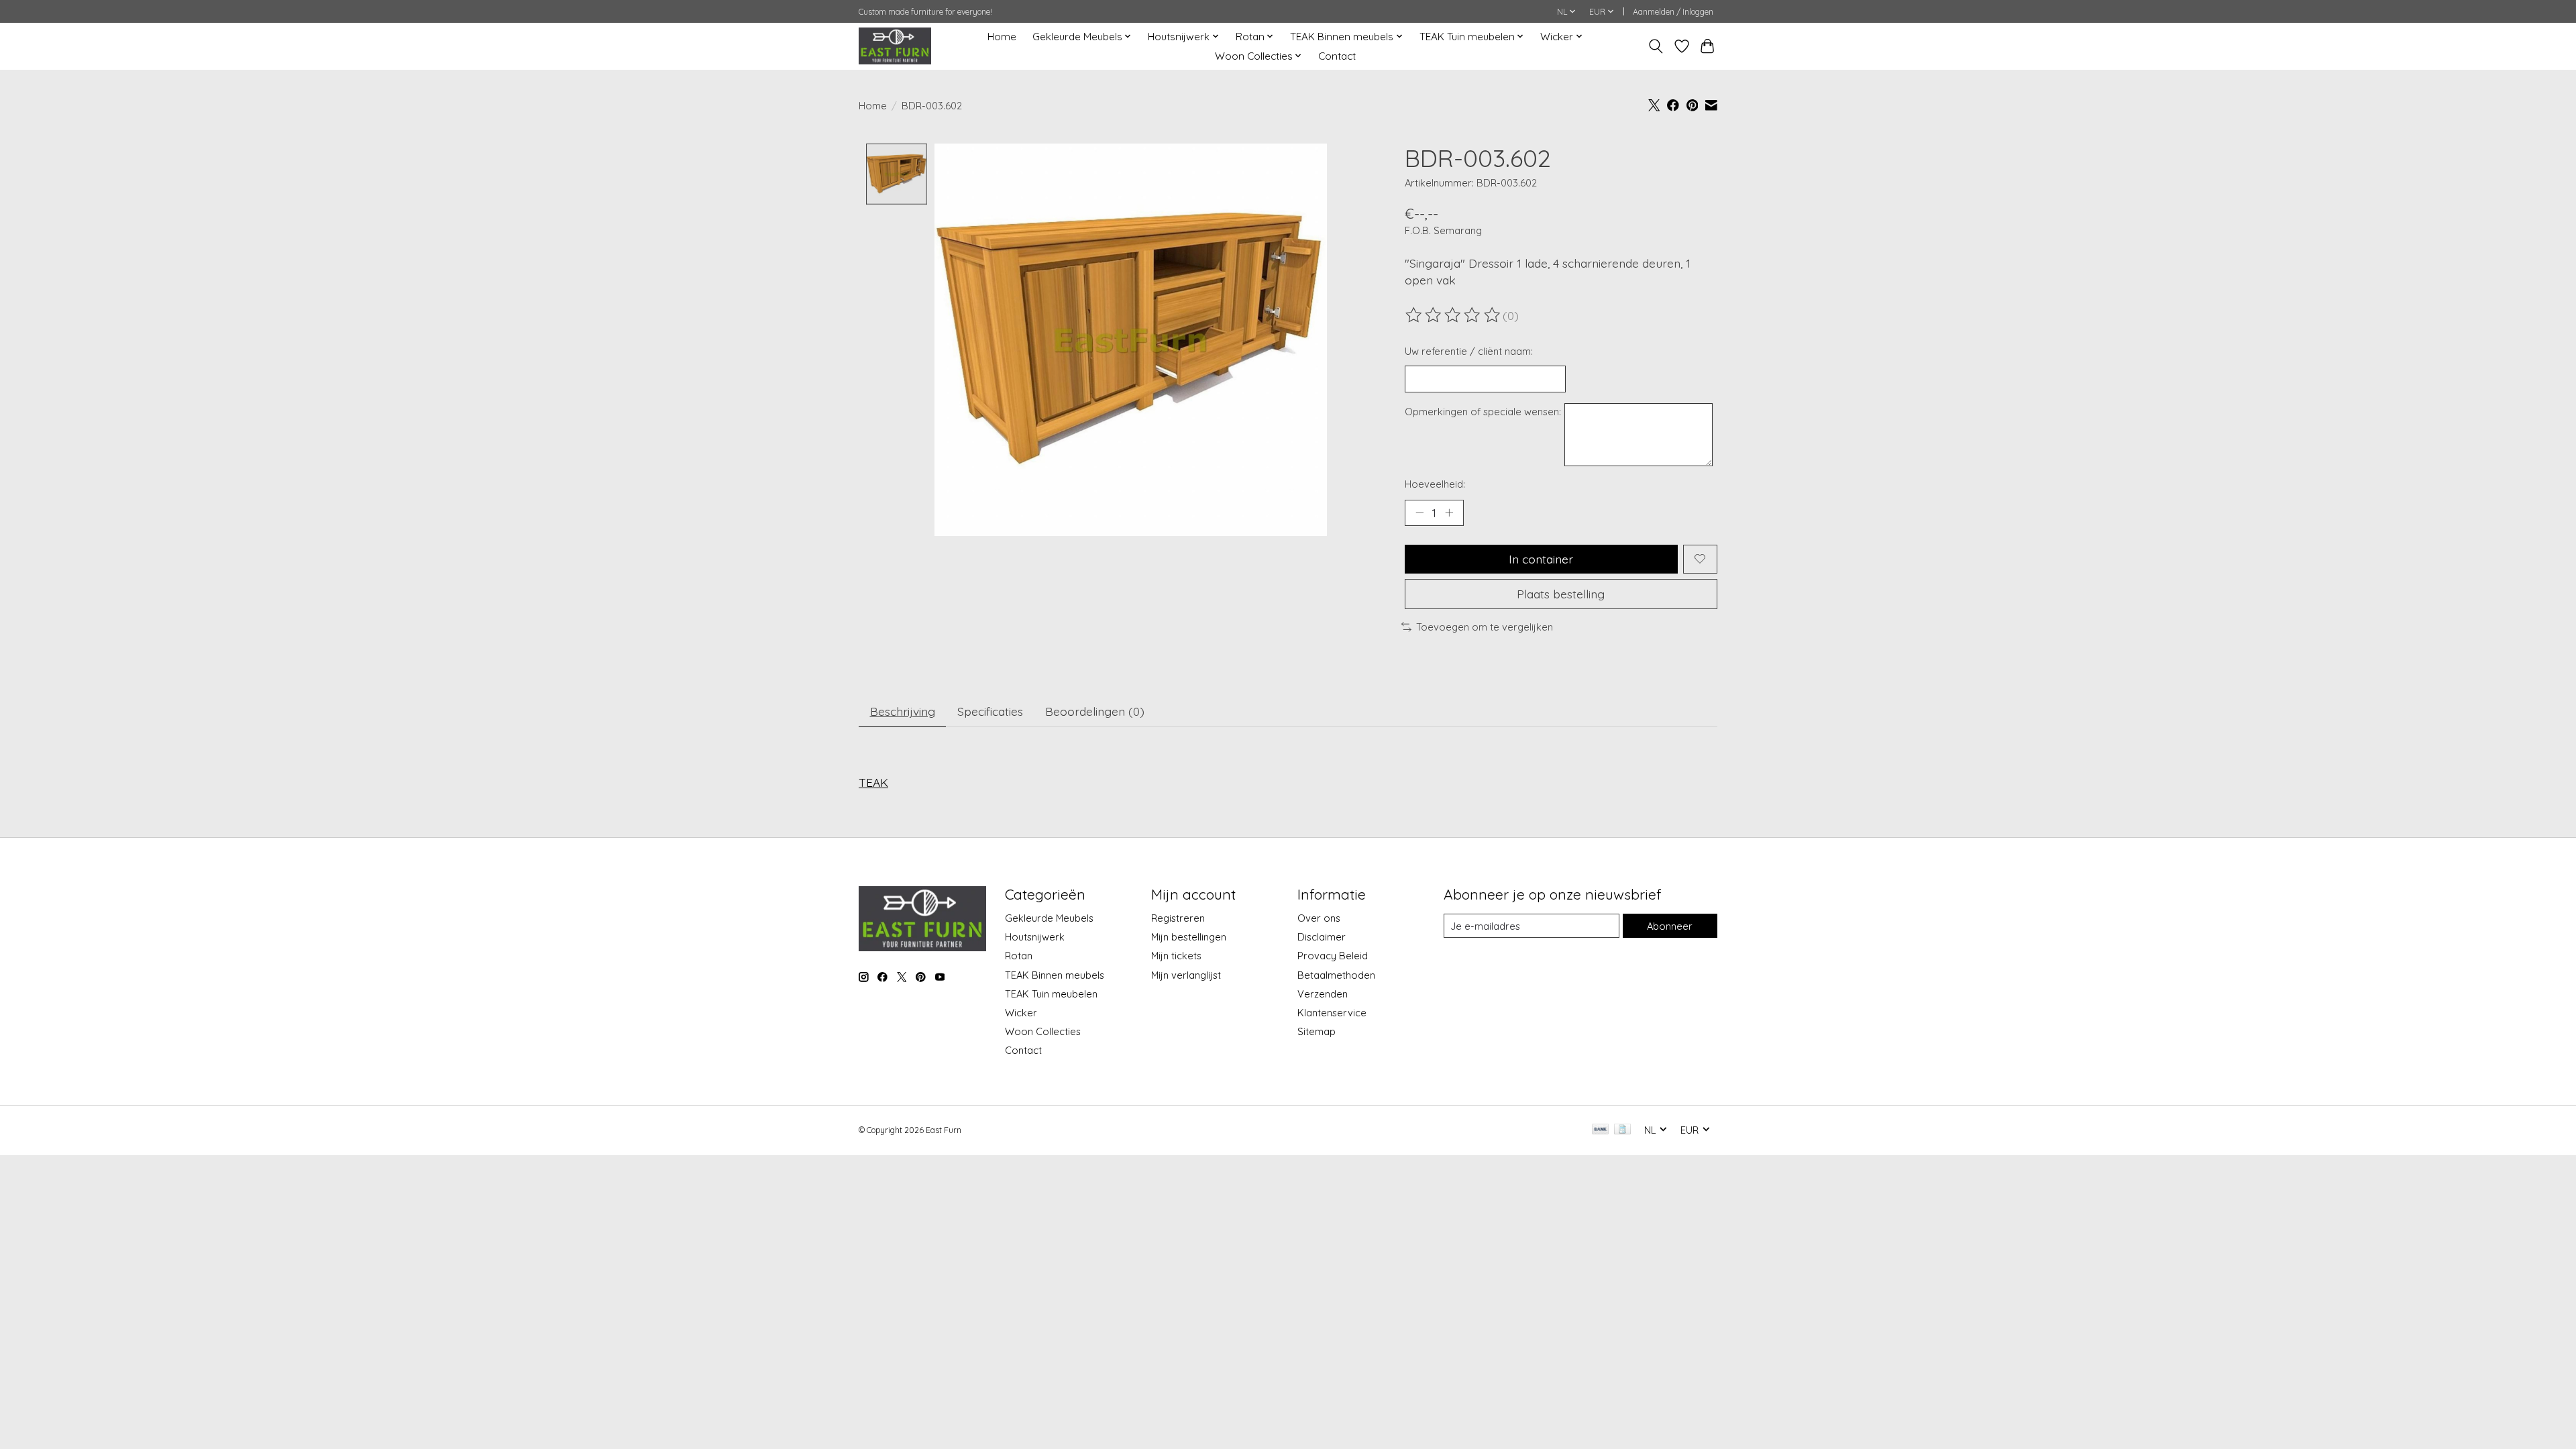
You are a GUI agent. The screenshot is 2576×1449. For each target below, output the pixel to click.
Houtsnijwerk (1035, 937)
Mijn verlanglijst (1186, 975)
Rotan (1019, 956)
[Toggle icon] (1656, 46)
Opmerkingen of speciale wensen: (1483, 412)
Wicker (1021, 1013)
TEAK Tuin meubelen (1051, 994)
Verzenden (1323, 994)
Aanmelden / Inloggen (1673, 12)
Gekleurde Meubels (1049, 918)
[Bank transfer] (1601, 1130)
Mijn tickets (1176, 956)
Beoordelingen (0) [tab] (1095, 711)
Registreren (1178, 918)
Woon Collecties (1043, 1031)
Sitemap (1317, 1031)
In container (1541, 559)
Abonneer (1670, 926)
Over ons (1319, 918)
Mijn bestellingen (1189, 937)
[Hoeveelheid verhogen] (1449, 513)
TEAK (873, 782)
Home (1002, 37)
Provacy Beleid (1333, 956)
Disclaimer (1322, 937)
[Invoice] (1622, 1130)
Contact (1337, 56)
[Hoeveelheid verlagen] (1419, 513)
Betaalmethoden (1336, 975)
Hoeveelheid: (1435, 484)
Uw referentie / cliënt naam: (1469, 351)
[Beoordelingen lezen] (1454, 315)
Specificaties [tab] (990, 711)
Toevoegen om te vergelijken (1485, 627)
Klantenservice (1332, 1013)
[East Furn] (895, 46)
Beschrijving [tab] (903, 711)
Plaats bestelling (1561, 594)
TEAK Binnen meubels (1055, 975)
